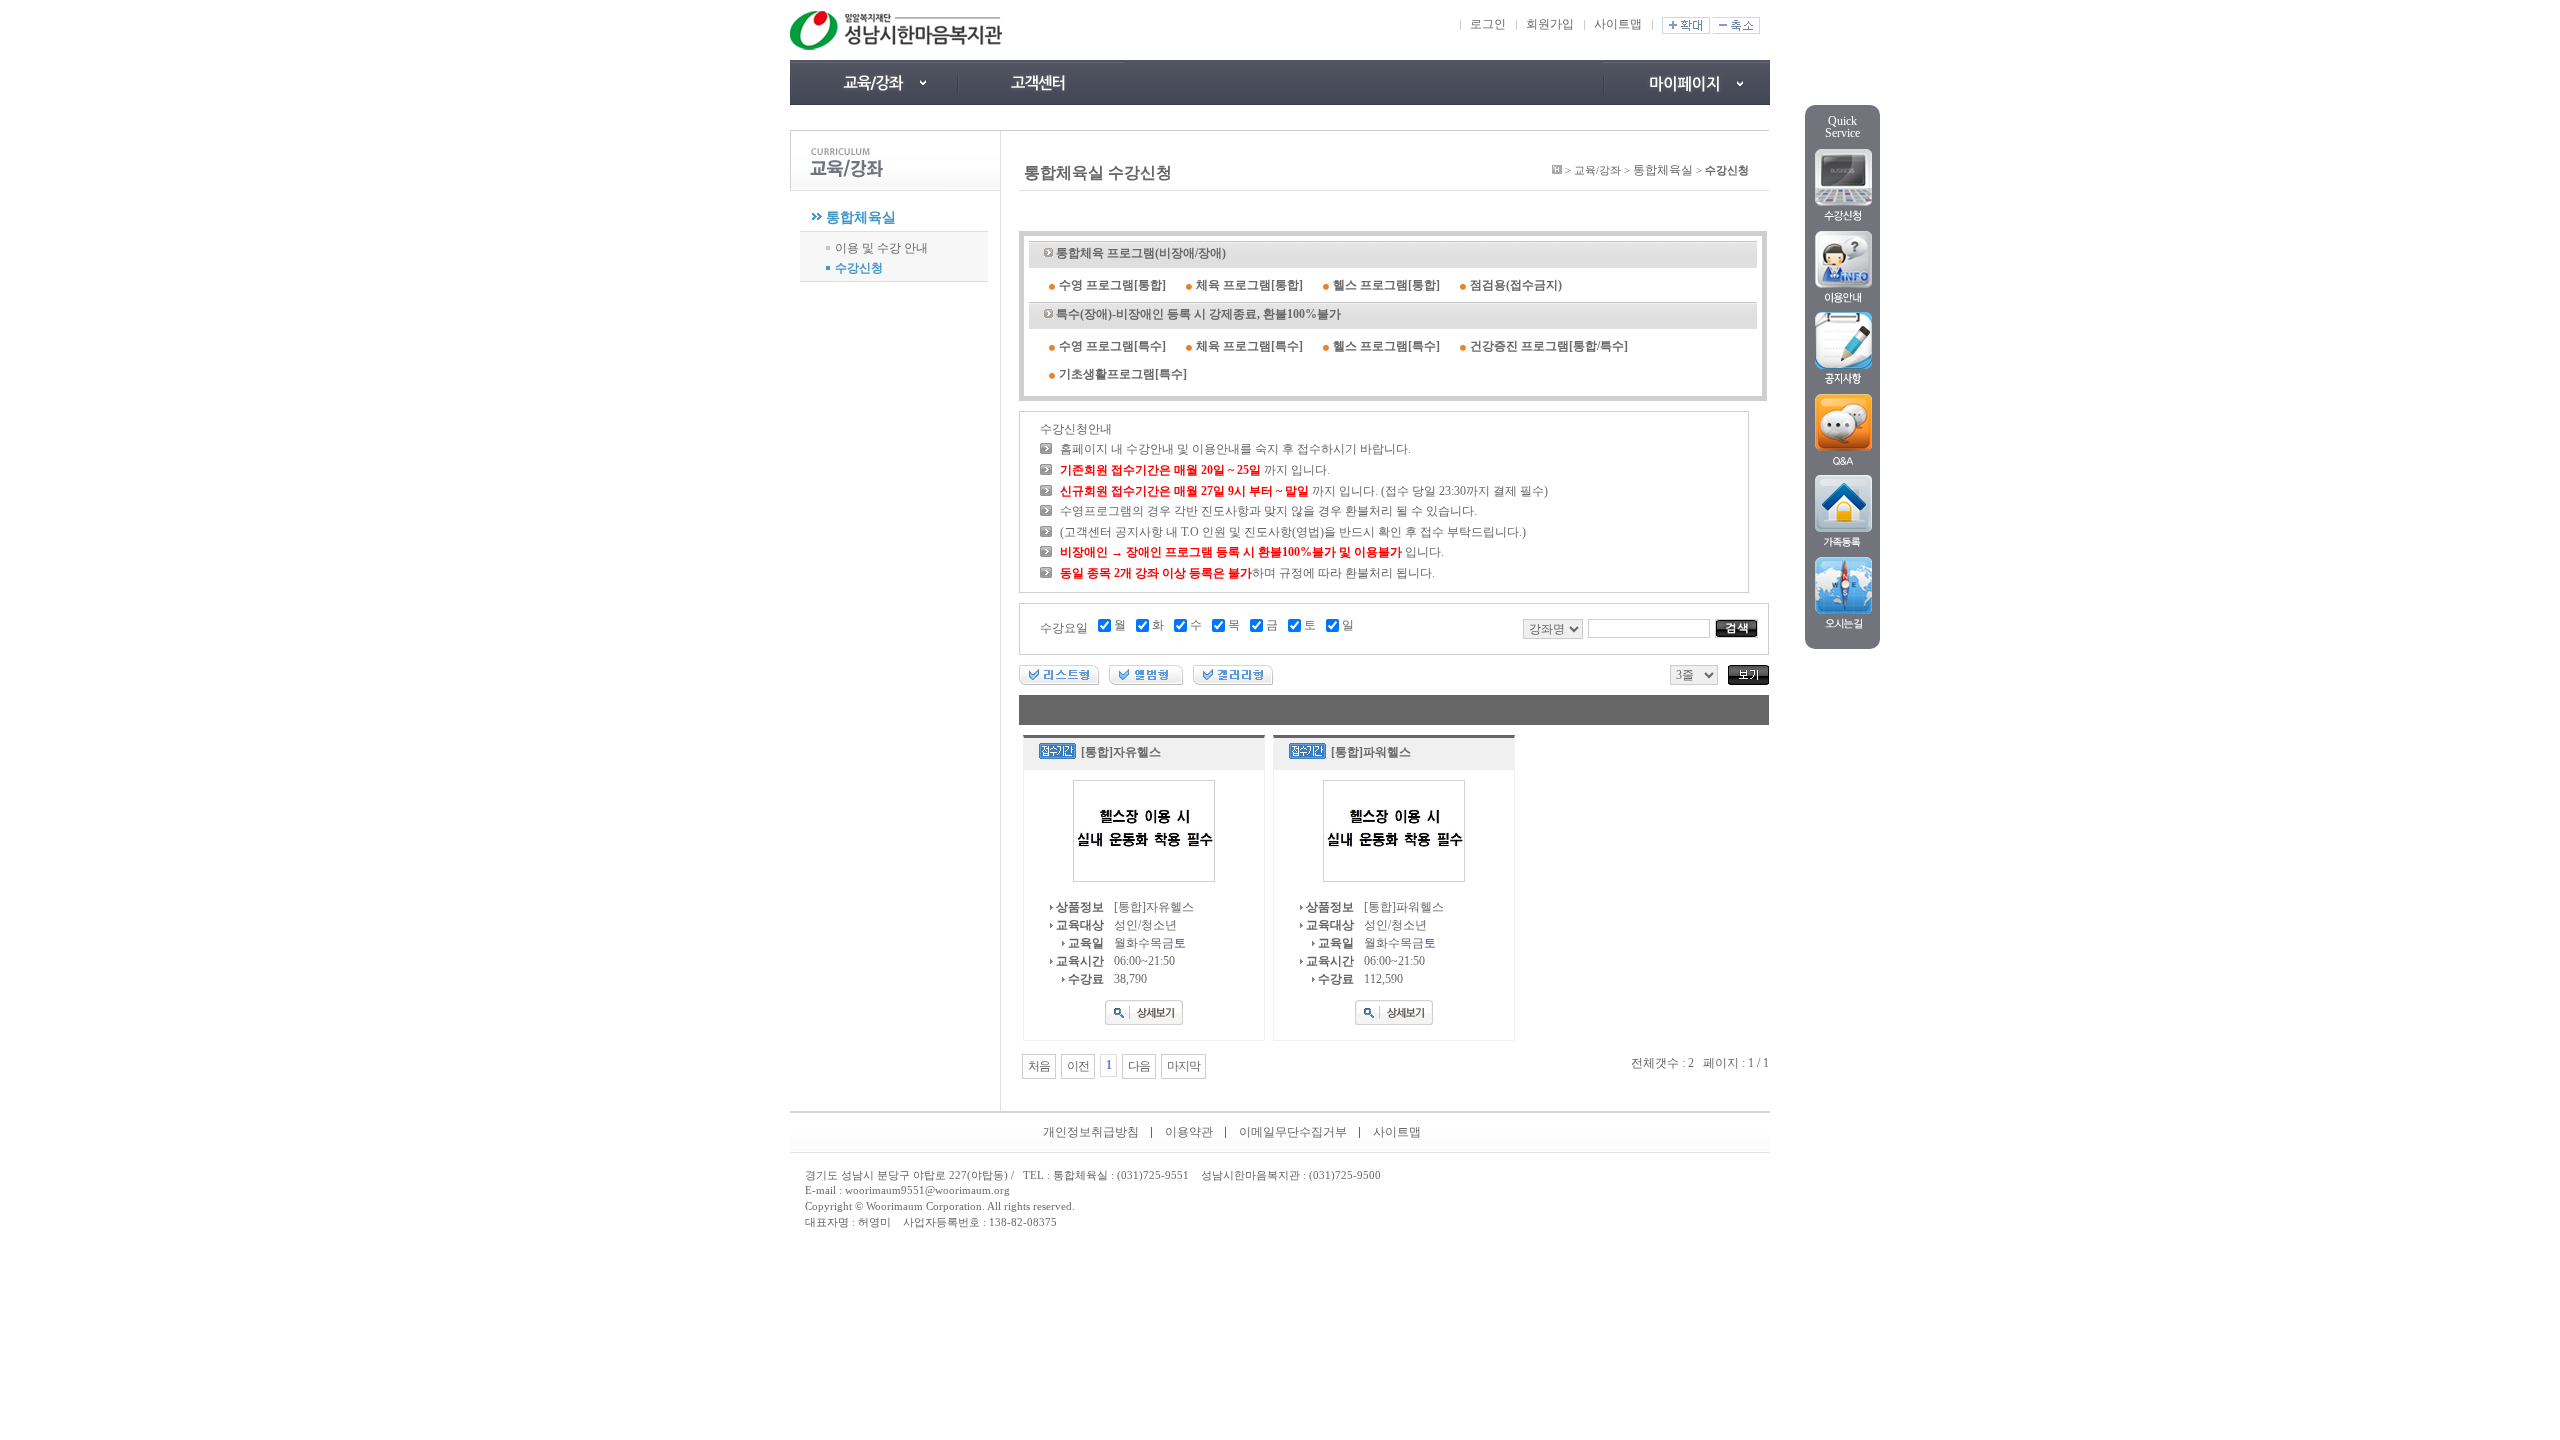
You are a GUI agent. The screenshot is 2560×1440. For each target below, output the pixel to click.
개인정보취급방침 (1091, 1132)
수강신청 (859, 268)
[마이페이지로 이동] (1686, 82)
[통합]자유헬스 (1121, 752)
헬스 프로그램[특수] (1386, 346)
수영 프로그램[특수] (1112, 346)
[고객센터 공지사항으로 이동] (1040, 82)
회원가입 (1550, 24)
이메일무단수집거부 (1293, 1132)
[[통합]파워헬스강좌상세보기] (1394, 1021)
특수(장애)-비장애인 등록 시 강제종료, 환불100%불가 (1198, 314)
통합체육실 (861, 217)
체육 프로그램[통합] (1249, 285)
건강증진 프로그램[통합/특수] (1549, 346)
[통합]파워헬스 (1371, 752)
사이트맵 (1618, 24)
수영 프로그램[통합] (1112, 285)
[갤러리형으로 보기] (1233, 681)
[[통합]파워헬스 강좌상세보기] (1394, 878)
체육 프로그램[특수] (1249, 346)
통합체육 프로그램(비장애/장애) (1141, 253)
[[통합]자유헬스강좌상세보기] (1144, 1021)
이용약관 (1189, 1132)
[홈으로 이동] (1557, 170)
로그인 (1488, 24)
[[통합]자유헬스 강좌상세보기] (1144, 878)
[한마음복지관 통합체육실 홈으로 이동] (898, 30)
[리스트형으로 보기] (1059, 681)
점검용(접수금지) (1516, 285)
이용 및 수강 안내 (881, 248)
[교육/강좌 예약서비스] (873, 82)
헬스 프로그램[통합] (1386, 285)
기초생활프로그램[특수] (1123, 374)
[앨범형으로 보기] (1146, 681)
